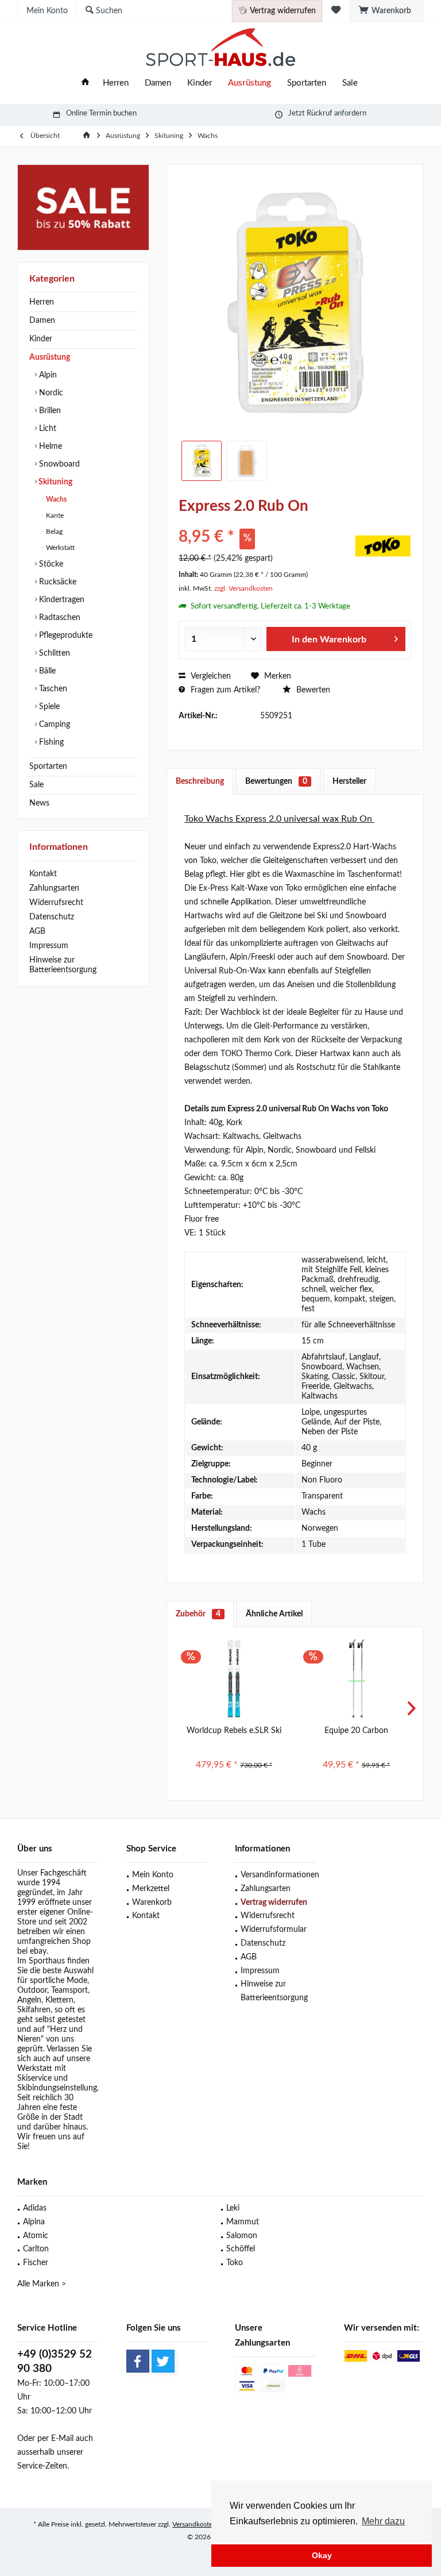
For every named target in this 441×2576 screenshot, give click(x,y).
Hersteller (349, 781)
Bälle (46, 671)
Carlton (36, 2249)
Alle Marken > (42, 2284)
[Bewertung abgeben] (265, 521)
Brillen (49, 411)
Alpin (47, 375)
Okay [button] (322, 2555)
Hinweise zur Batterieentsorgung (63, 965)
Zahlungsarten (54, 888)
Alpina (34, 2222)
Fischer (36, 2263)
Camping (53, 725)
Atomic (36, 2236)
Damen (42, 321)
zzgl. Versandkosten (243, 588)
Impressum (49, 946)
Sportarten (48, 767)
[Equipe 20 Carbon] (356, 1679)
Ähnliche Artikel (274, 1614)
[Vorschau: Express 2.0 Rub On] (202, 461)
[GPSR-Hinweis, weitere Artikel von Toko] (383, 546)
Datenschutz (52, 917)
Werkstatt (59, 548)
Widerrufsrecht (56, 903)
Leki (233, 2208)
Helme (49, 446)
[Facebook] (138, 2361)
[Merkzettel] (336, 11)
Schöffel (241, 2249)
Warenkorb (152, 1903)
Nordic (50, 393)
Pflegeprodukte (65, 636)
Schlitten (53, 653)
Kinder (41, 339)
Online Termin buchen (101, 113)
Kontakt (43, 874)
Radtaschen (59, 618)
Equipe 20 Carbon (356, 1731)
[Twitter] (163, 2361)
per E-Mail (55, 2439)
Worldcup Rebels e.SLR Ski (234, 1731)
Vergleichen (210, 676)
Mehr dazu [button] (383, 2521)
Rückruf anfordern (336, 113)
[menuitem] (386, 11)
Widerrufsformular (274, 1930)
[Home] (85, 84)
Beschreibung (200, 781)
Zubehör (198, 1614)
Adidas (35, 2208)
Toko (235, 2263)
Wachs (55, 499)
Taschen (52, 689)
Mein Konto (153, 1875)
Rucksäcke (57, 582)
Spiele (48, 707)
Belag (53, 532)
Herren (42, 302)
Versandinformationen (278, 1875)
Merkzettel (151, 1889)
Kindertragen (61, 600)
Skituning (55, 482)
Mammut (243, 2222)
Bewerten (312, 690)
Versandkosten (194, 2524)
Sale (36, 785)
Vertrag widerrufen (274, 1903)
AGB (37, 931)
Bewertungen (276, 781)
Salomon (242, 2236)
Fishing (50, 742)
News (39, 803)
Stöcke (50, 564)
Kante (54, 515)
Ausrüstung (50, 357)
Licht (47, 429)
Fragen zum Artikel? (224, 690)
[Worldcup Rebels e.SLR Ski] (234, 1679)
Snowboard (58, 464)
